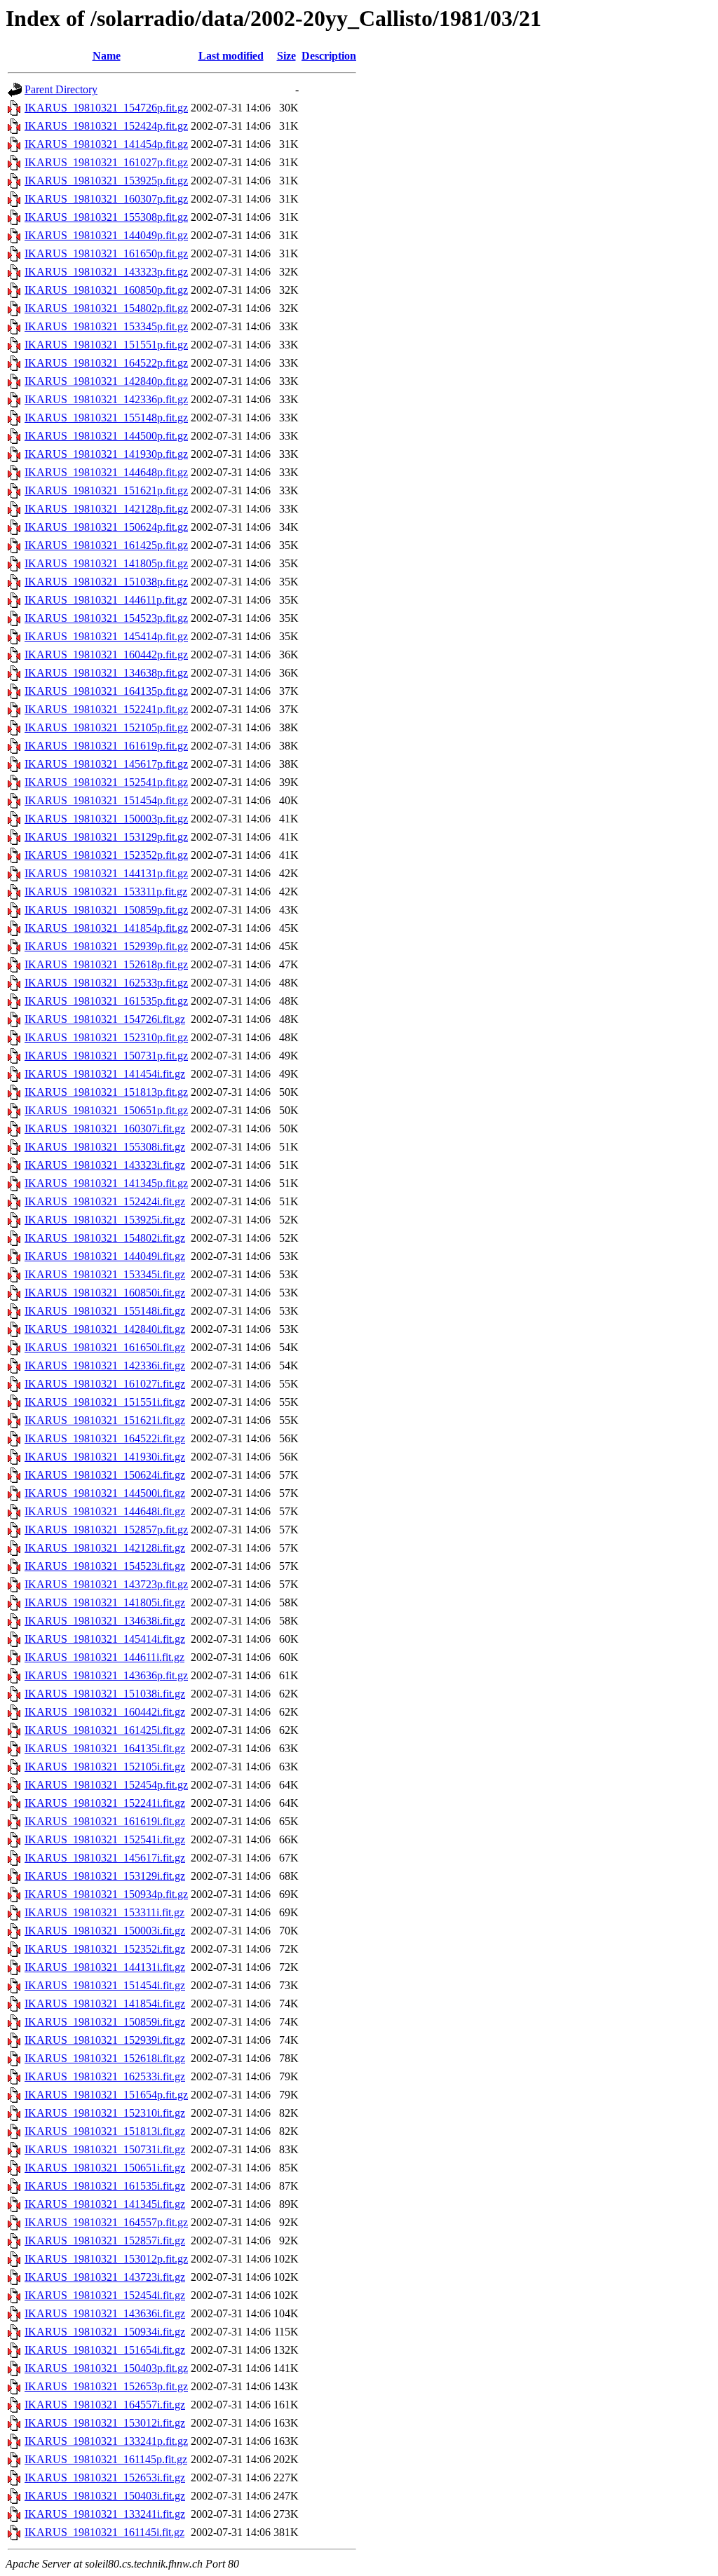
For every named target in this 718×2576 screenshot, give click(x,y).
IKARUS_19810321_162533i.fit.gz (105, 2076)
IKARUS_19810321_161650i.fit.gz (105, 1347)
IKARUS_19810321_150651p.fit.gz (106, 1110)
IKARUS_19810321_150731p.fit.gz (106, 1056)
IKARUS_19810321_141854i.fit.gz (105, 2004)
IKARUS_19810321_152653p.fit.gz (106, 2386)
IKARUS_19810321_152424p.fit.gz (106, 126)
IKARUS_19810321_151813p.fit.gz (106, 1092)
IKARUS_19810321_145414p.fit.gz (106, 636)
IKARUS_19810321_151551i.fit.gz (105, 1402)
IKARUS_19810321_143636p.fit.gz (106, 1675)
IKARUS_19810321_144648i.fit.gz (105, 1511)
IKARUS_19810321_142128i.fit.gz (105, 1548)
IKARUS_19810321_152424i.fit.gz (105, 1201)
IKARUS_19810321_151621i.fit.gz (105, 1420)
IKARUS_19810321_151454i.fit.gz (105, 1985)
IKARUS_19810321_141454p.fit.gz (106, 144)
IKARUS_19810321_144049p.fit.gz (106, 235)
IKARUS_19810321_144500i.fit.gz (105, 1493)
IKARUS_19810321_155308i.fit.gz (105, 1147)
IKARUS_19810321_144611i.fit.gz (104, 1657)
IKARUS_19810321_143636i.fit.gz (105, 2313)
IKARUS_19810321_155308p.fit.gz (106, 217)
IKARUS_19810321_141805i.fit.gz (105, 1602)
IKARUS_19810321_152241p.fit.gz (106, 709)
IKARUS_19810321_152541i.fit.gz (105, 1839)
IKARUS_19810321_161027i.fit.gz (105, 1384)
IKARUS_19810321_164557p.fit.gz (106, 2222)
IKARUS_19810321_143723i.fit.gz (105, 2277)
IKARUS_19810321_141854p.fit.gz (106, 928)
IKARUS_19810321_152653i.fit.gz (105, 2477)
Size (286, 56)
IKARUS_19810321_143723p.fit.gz (106, 1584)
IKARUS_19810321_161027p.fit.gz (106, 162)
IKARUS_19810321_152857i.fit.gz (105, 2241)
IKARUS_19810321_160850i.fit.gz (105, 1293)
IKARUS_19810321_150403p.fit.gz (106, 2368)
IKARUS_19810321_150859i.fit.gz (105, 2022)
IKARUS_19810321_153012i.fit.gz (105, 2423)
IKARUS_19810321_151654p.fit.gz (106, 2095)
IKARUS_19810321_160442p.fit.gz (106, 655)
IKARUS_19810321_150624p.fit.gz (106, 527)
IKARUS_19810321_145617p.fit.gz (106, 764)
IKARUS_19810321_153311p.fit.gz (106, 892)
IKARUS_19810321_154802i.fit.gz (105, 1238)
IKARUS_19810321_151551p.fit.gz (106, 345)
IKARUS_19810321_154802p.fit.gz (106, 308)
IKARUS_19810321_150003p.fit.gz (106, 819)
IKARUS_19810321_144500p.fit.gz (106, 436)
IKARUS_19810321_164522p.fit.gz (106, 363)
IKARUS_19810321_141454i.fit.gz (105, 1074)
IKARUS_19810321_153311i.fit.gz (104, 1912)
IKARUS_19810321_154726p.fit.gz (106, 108)
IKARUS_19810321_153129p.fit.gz (106, 837)
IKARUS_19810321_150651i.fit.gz (105, 2168)
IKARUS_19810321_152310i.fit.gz (105, 2113)
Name (107, 56)
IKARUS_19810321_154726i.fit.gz (105, 1019)
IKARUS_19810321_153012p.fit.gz (106, 2259)
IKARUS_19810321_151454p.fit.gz (106, 800)
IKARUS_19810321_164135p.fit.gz (106, 691)
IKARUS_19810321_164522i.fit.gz (105, 1438)
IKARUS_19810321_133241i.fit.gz (105, 2514)
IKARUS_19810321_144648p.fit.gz (106, 472)
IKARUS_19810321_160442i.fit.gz (105, 1712)
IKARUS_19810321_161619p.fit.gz (106, 746)
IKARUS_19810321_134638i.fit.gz (105, 1621)
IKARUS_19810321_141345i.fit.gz (105, 2204)
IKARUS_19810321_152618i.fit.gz (105, 2058)
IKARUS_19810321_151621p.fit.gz (106, 490)
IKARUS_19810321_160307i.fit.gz (105, 1128)
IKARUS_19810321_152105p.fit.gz (106, 727)
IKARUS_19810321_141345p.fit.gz (106, 1183)
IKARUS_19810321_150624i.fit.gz (105, 1475)
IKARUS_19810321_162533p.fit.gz (106, 983)
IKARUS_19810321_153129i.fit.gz (105, 1876)
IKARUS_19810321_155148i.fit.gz (105, 1311)
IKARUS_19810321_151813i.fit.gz (105, 2131)
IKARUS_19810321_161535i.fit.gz (105, 2186)
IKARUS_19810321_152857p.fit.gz (106, 1530)
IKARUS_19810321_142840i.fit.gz (105, 1329)
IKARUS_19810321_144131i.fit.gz (105, 1967)
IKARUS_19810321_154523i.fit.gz (105, 1566)
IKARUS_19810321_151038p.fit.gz (106, 582)
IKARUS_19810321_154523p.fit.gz (106, 618)
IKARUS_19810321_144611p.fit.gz (106, 600)
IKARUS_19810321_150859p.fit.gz (106, 910)
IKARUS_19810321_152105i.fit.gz (105, 1767)
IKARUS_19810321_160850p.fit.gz (106, 290)
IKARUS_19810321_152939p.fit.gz (106, 946)
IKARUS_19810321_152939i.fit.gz (105, 2040)
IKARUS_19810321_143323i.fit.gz (105, 1165)
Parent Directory (61, 89)
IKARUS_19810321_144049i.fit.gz (105, 1256)
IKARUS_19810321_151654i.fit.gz (105, 2350)
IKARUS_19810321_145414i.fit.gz (105, 1639)
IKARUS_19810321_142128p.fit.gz (106, 509)
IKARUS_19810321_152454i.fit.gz (105, 2295)
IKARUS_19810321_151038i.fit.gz (105, 1694)
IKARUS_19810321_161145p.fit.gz (106, 2459)
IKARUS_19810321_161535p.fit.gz (106, 1001)
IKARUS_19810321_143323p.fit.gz (106, 272)
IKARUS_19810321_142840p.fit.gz (106, 381)
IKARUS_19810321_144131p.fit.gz (106, 873)
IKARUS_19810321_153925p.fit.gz (106, 181)
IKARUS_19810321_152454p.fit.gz (106, 1785)
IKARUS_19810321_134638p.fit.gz (106, 673)
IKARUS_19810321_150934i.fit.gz (105, 2332)
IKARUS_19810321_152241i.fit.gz (105, 1803)
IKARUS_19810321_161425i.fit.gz (105, 1730)
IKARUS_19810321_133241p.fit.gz (106, 2441)
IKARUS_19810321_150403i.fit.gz (105, 2496)
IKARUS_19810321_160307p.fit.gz (106, 199)
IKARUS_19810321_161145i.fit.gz (104, 2532)
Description (329, 56)
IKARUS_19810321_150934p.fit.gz (106, 1894)
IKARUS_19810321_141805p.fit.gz (106, 563)
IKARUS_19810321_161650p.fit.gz (106, 253)
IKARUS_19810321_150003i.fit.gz (105, 1931)
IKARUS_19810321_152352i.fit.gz (105, 1949)
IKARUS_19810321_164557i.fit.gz (105, 2405)
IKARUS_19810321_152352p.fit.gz (106, 855)
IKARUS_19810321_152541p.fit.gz (106, 782)
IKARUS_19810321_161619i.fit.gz (105, 1821)
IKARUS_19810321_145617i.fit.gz (105, 1858)
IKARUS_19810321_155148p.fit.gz (106, 418)
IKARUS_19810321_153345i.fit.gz (105, 1274)
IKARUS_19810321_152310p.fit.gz (106, 1037)
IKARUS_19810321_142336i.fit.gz (105, 1365)
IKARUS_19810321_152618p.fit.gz (106, 964)
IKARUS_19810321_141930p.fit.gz (106, 454)
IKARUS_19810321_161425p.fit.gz (106, 545)
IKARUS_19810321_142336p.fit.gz (106, 399)
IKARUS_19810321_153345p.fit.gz (106, 326)
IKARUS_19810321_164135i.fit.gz (105, 1748)
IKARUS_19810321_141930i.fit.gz (105, 1457)
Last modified (231, 56)
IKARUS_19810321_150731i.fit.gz (105, 2149)
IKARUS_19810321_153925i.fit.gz (105, 1220)
